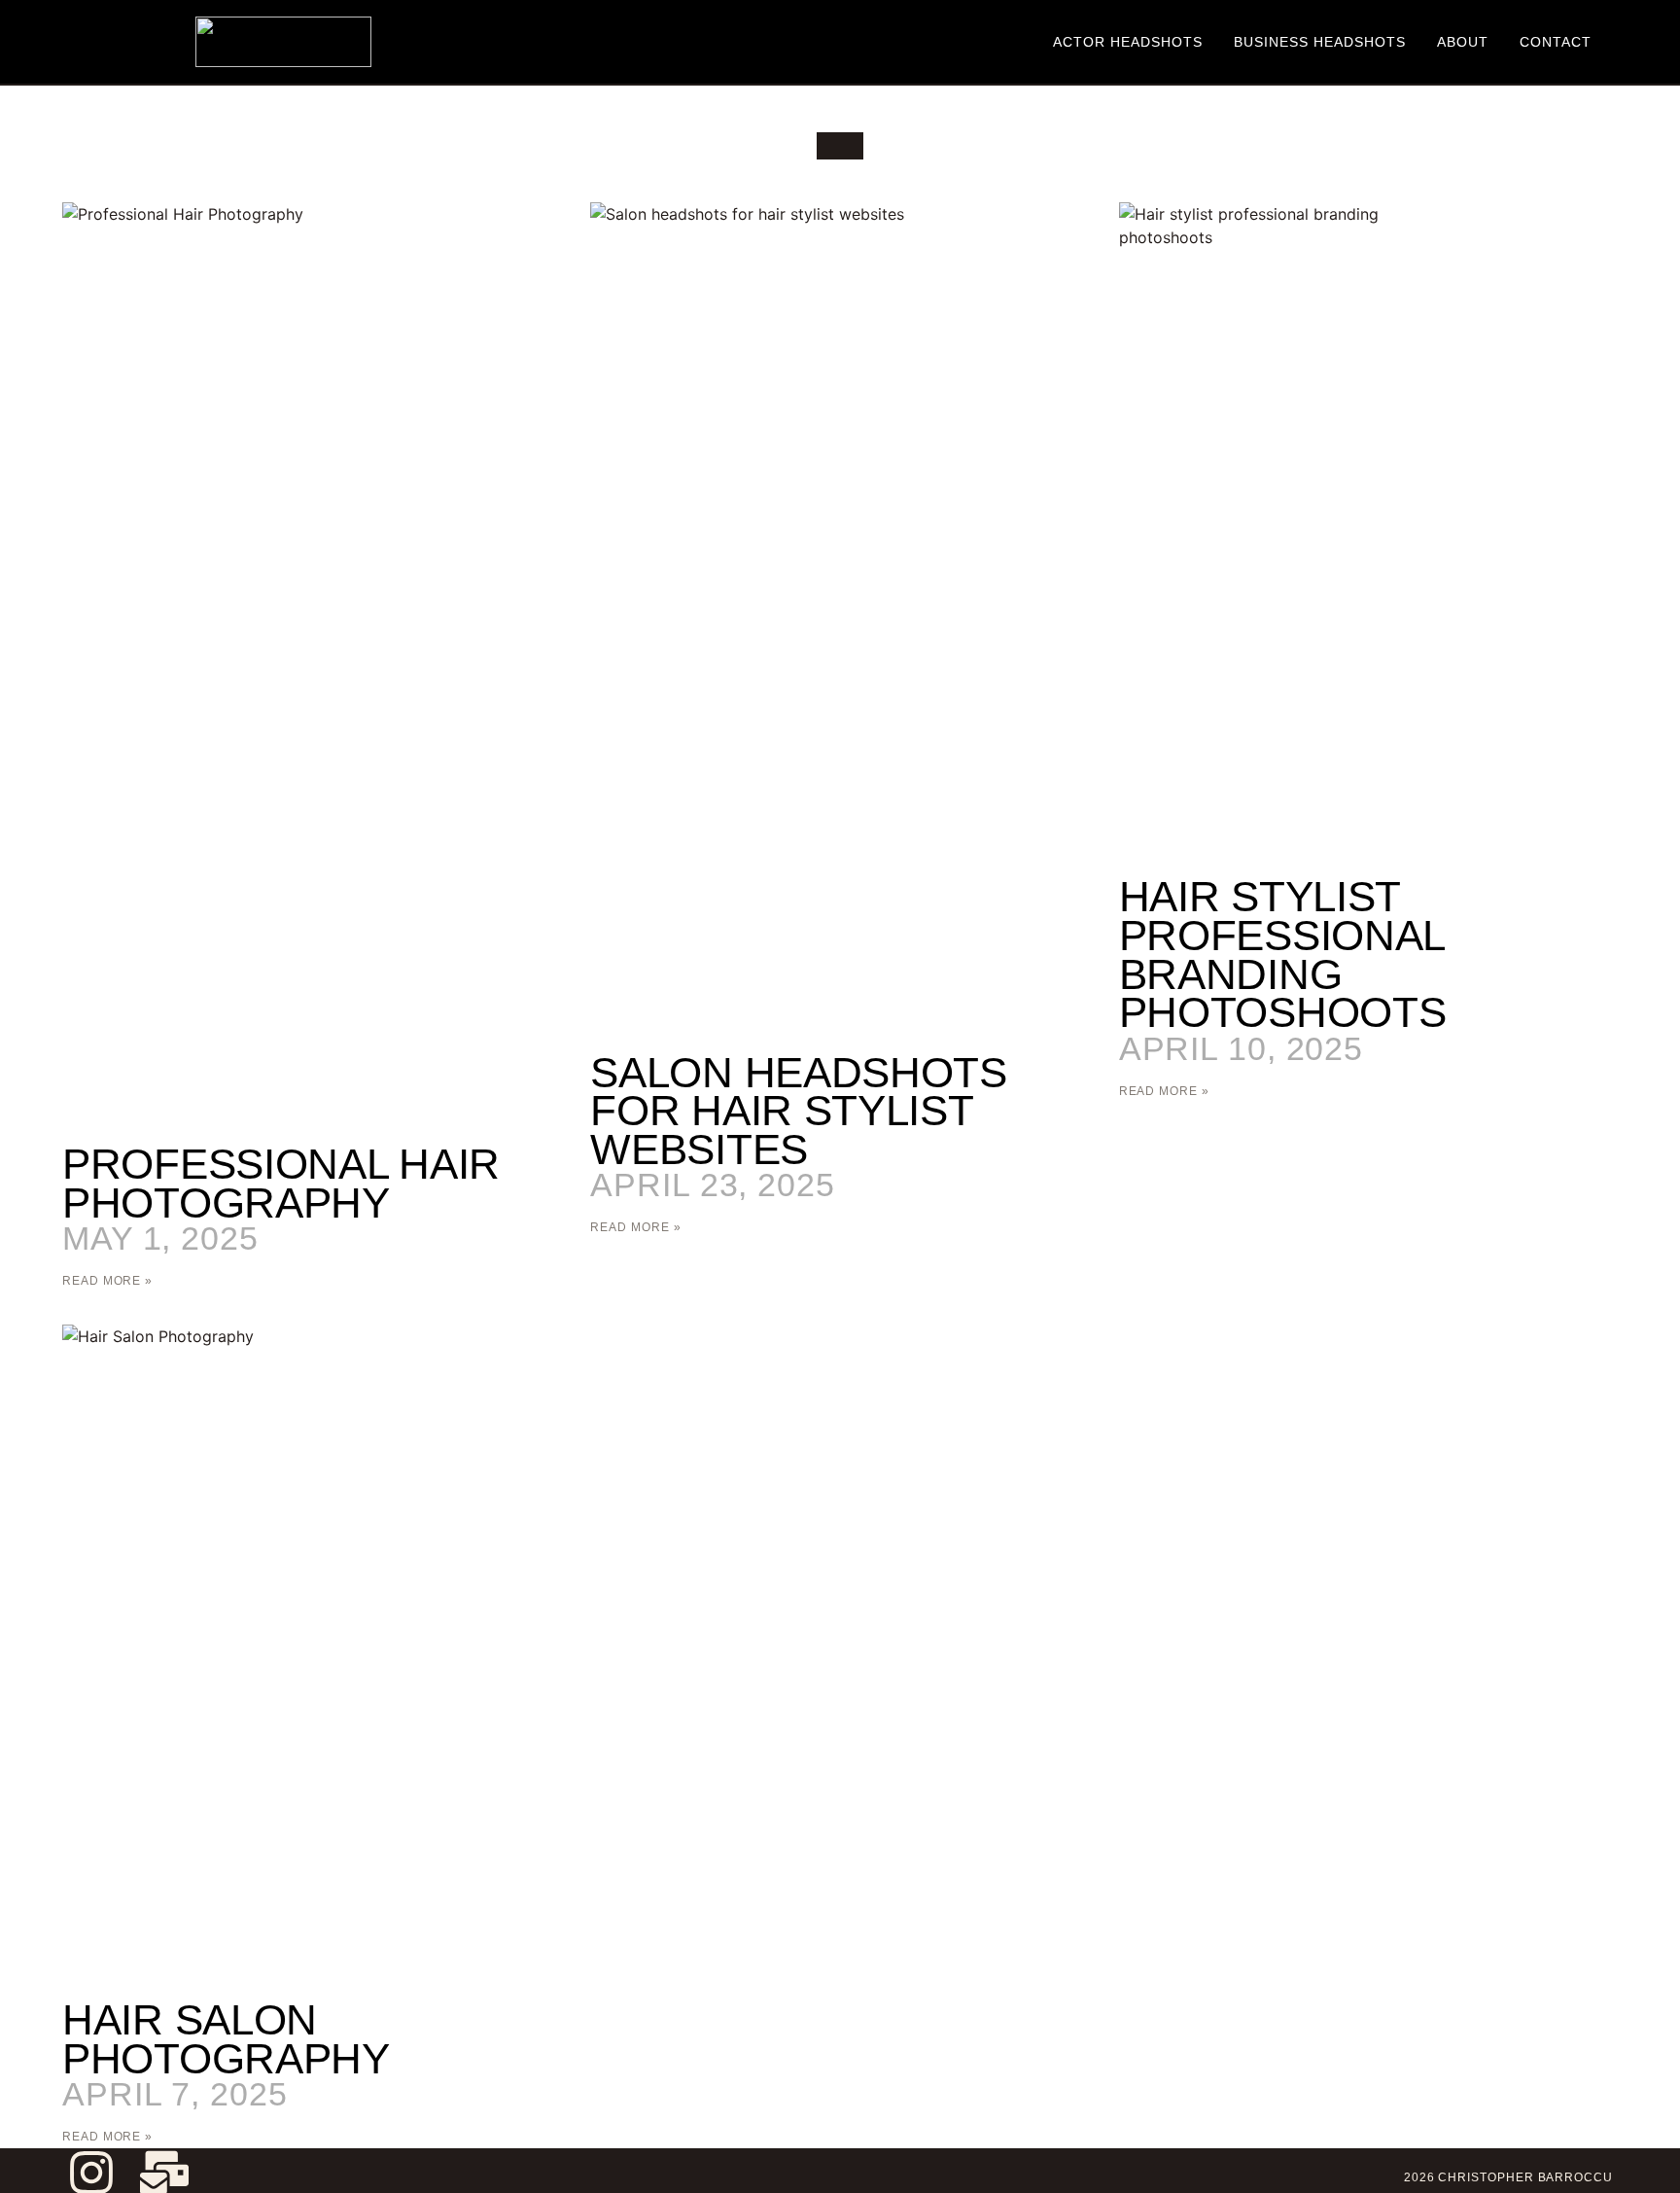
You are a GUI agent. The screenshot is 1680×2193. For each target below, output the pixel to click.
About (1463, 42)
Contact (1556, 42)
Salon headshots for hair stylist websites (799, 1111)
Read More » (107, 1281)
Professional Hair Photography (281, 1183)
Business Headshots (1320, 42)
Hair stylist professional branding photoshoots (1283, 954)
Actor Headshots (1128, 42)
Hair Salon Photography (226, 2039)
